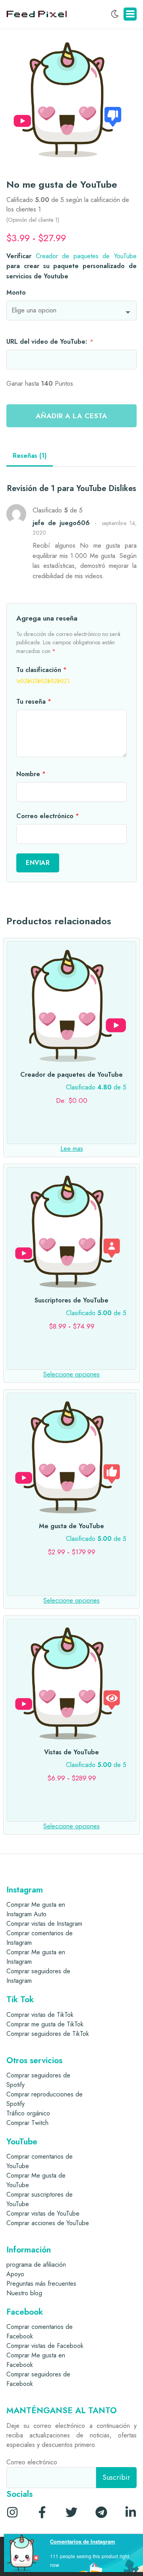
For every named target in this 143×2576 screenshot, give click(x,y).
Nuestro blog (24, 2293)
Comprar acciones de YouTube (48, 2223)
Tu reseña (34, 702)
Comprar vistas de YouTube (43, 2213)
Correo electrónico (48, 816)
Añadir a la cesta (72, 416)
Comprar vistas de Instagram (44, 1924)
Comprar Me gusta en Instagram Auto (36, 1909)
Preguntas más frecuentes (41, 2284)
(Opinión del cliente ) (33, 220)
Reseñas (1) (30, 456)
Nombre (31, 774)
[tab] (30, 456)
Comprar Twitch (27, 2123)
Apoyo (15, 2274)
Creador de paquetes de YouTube (86, 256)
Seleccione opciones (71, 1374)
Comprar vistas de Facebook (45, 2346)
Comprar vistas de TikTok (40, 2015)
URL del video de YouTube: (49, 342)
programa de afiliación (36, 2265)
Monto (16, 292)
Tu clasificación (42, 670)
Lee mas (72, 1149)
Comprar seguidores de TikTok (48, 2034)
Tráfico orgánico (28, 2113)
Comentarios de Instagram (83, 2541)
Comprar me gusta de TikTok (45, 2024)
